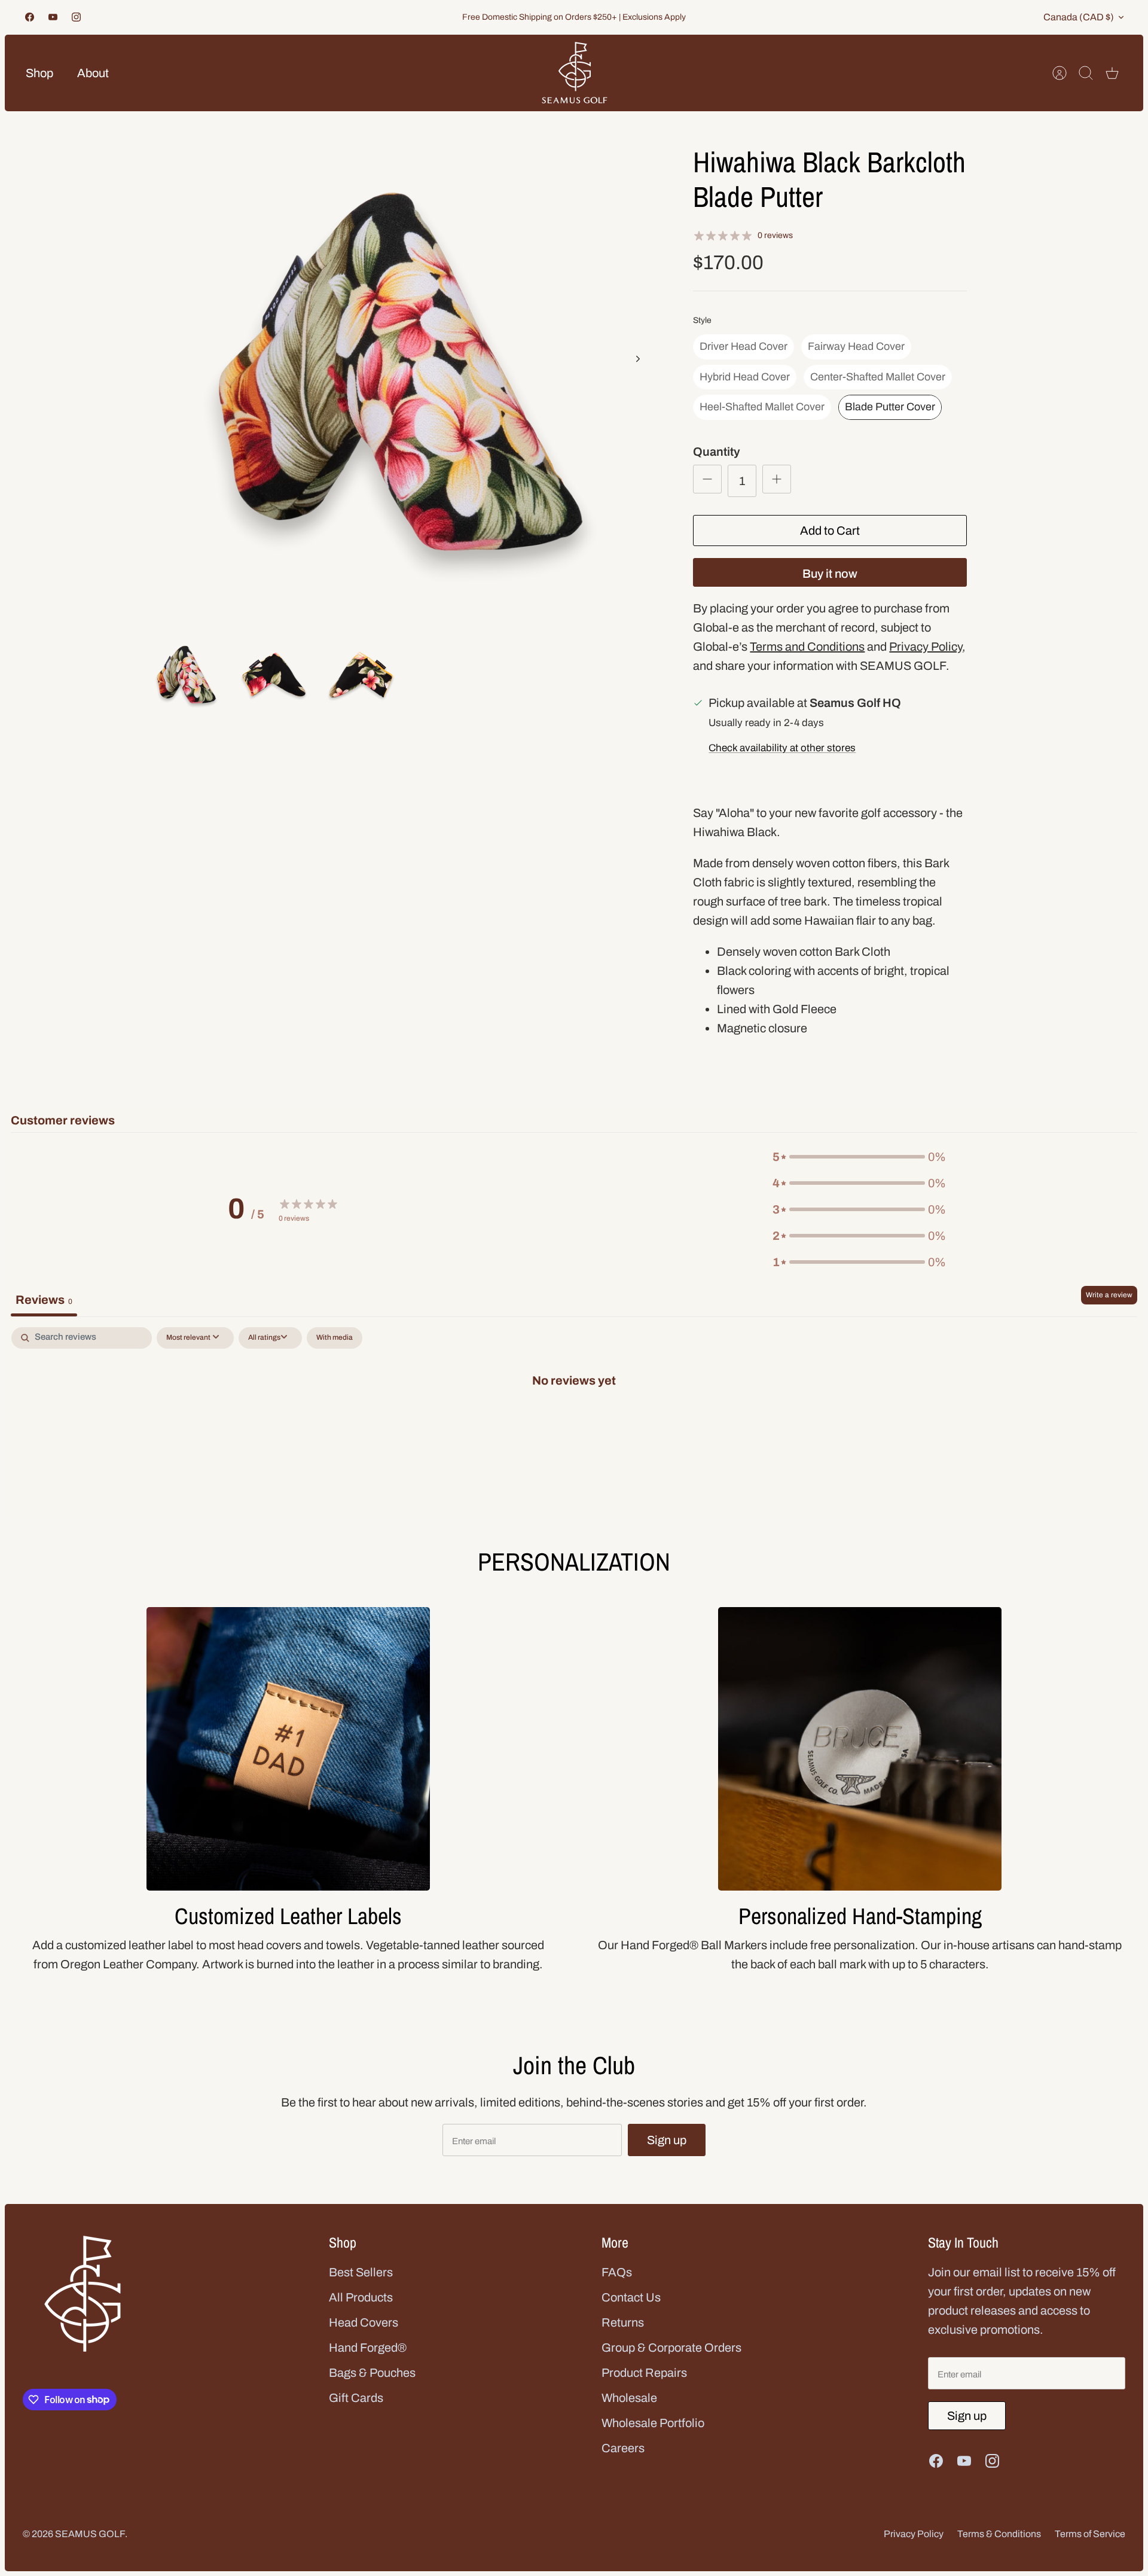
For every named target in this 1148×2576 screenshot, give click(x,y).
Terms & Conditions (999, 2534)
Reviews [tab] (44, 1300)
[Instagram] (76, 17)
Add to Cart (830, 531)
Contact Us (631, 2297)
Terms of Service (1090, 2534)
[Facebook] (30, 17)
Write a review (1109, 1295)
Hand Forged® (368, 2348)
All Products (361, 2297)
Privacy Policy (914, 2534)
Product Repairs (644, 2373)
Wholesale (629, 2398)
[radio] (744, 347)
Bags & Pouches (372, 2373)
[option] (402, 372)
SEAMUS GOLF (90, 2534)
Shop (39, 73)
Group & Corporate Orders (671, 2348)
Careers (623, 2448)
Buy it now (830, 574)
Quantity (717, 452)
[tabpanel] (574, 1419)
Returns (623, 2322)
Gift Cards (356, 2398)
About (93, 73)
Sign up (667, 2140)
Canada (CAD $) (1079, 17)
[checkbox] (335, 1338)
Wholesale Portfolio (653, 2423)
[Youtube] (53, 17)
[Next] (638, 359)
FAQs (617, 2272)
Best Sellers (361, 2272)
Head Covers (364, 2322)
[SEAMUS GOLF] (575, 73)
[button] (859, 1157)
